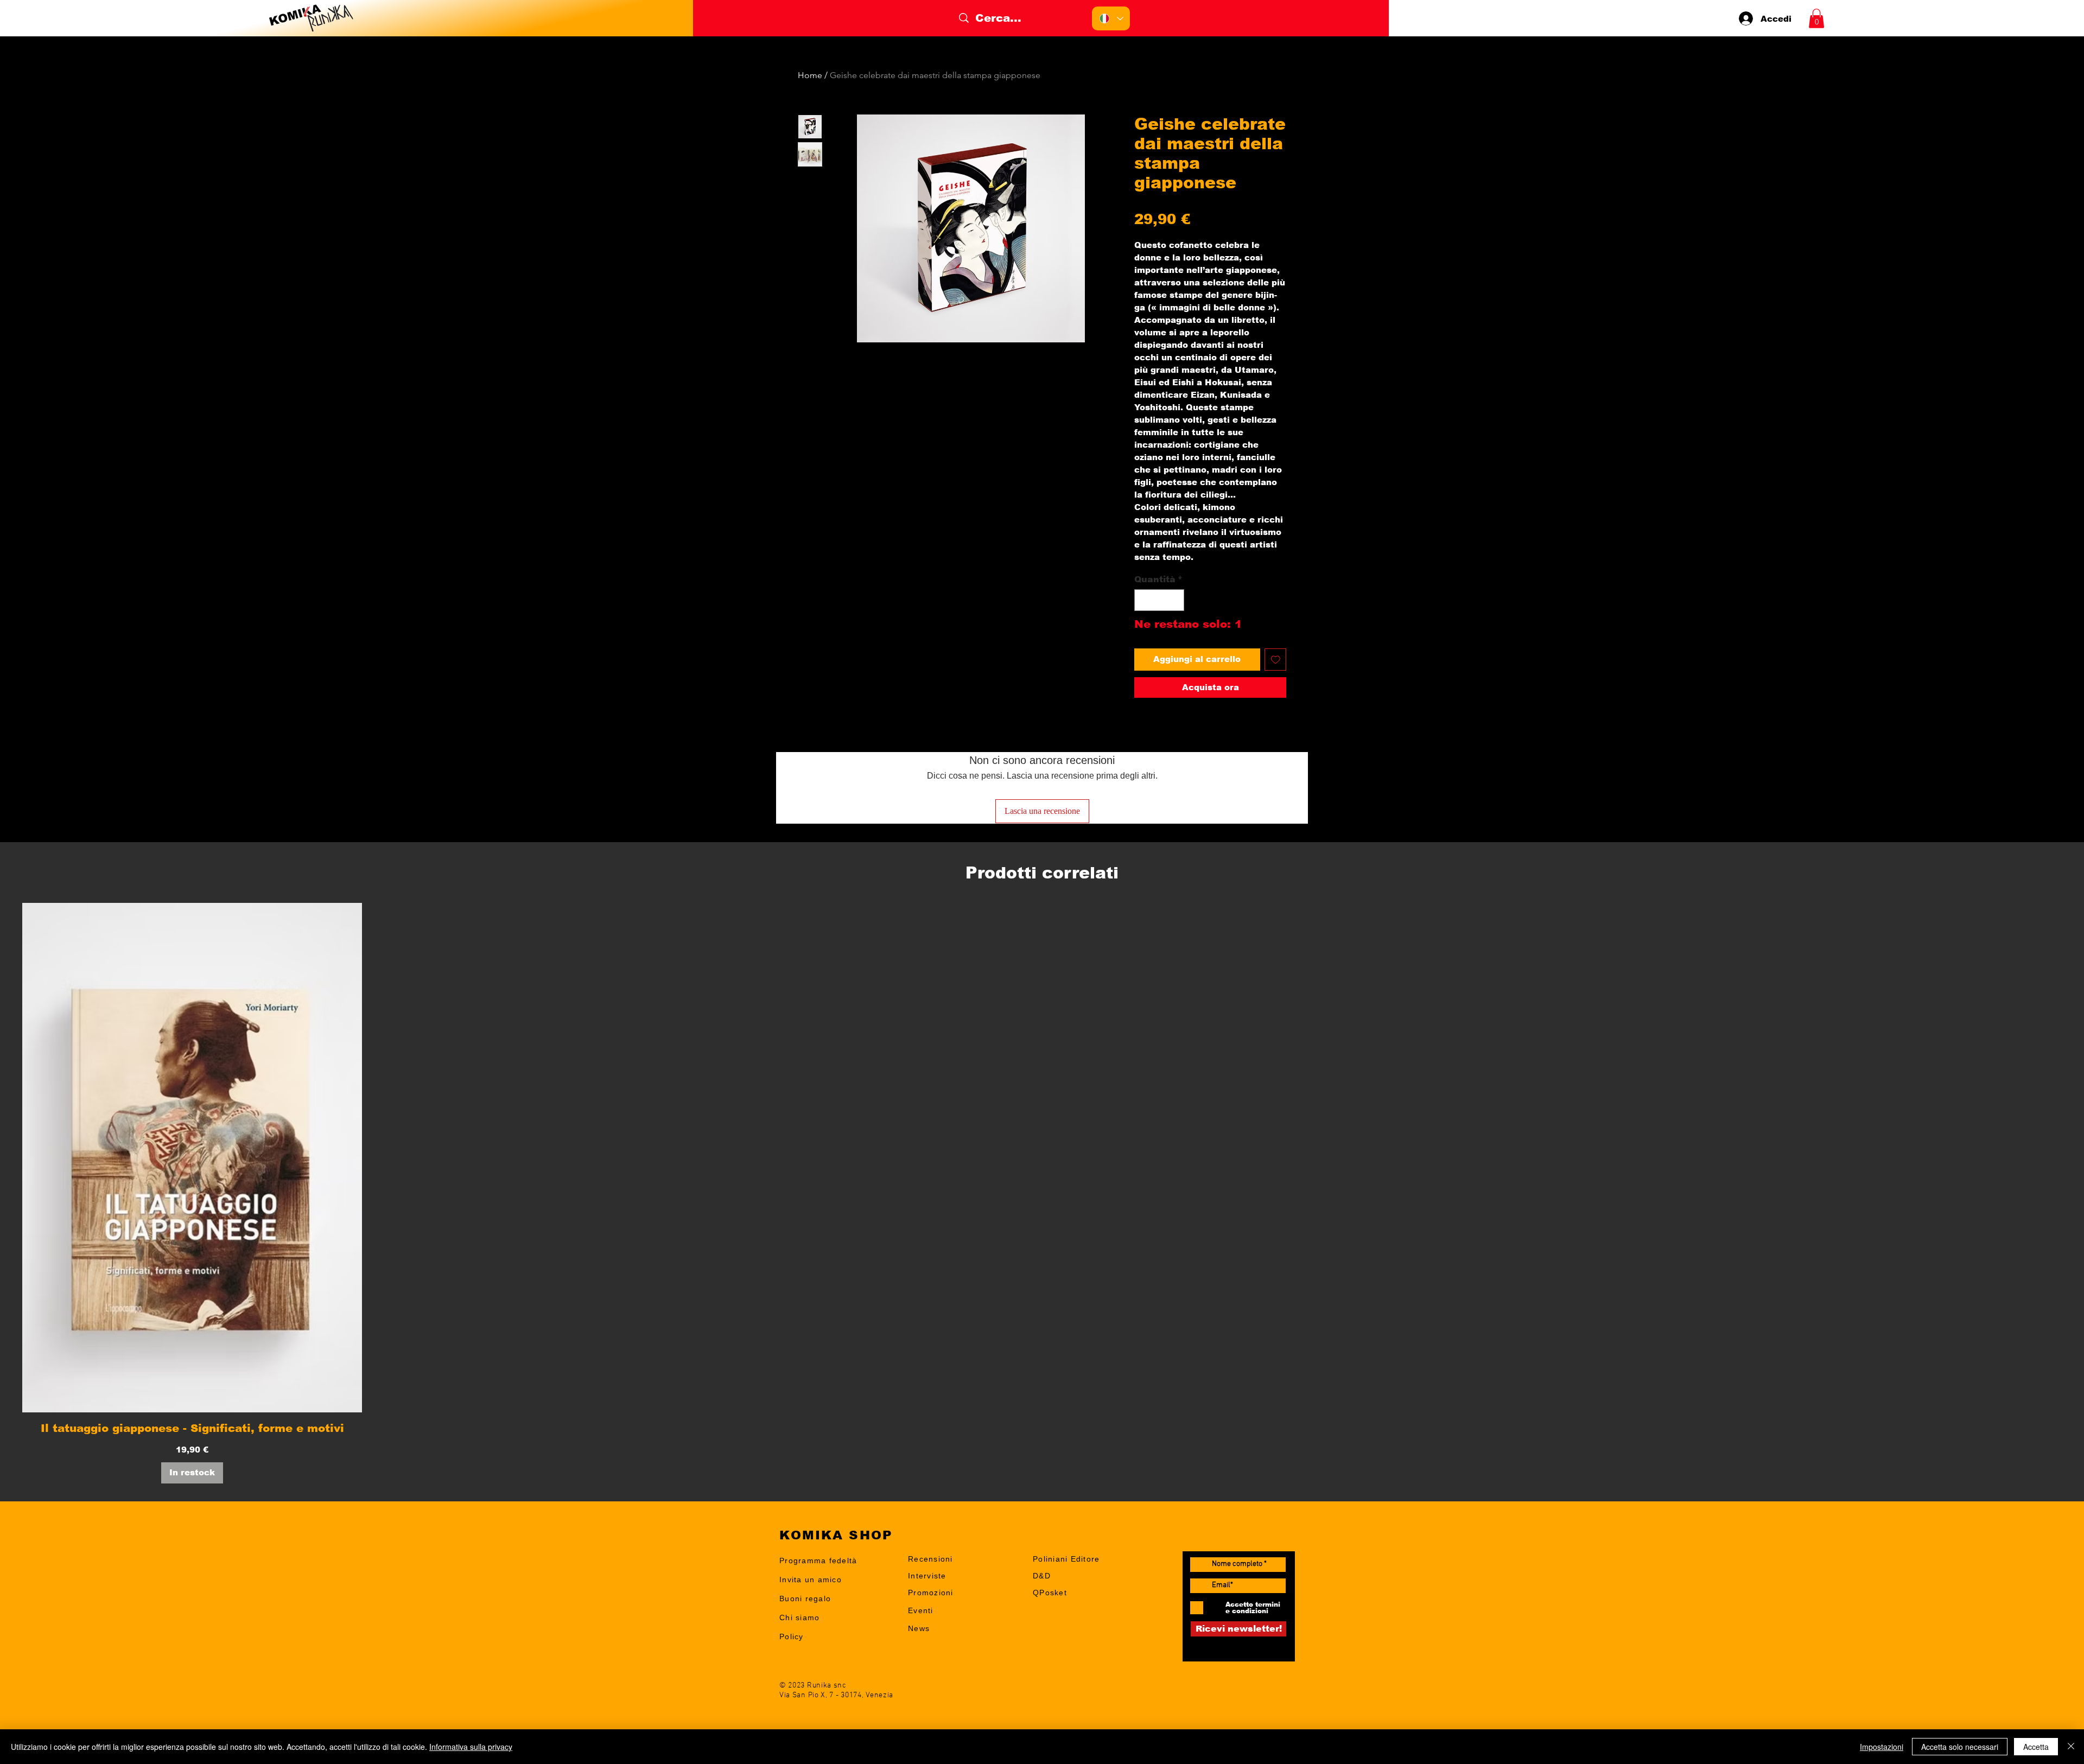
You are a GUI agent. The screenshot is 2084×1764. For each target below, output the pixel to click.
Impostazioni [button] (1882, 1747)
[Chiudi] (2071, 1747)
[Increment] (1175, 600)
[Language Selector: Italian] (1111, 18)
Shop (918, 1645)
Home (810, 75)
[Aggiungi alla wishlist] (1276, 660)
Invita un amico (811, 1580)
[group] (1042, 1193)
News (919, 1628)
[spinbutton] (1159, 600)
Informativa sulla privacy (471, 1747)
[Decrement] (1143, 600)
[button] (1816, 18)
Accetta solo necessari (1960, 1747)
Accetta (2036, 1747)
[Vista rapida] (192, 1158)
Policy (792, 1636)
